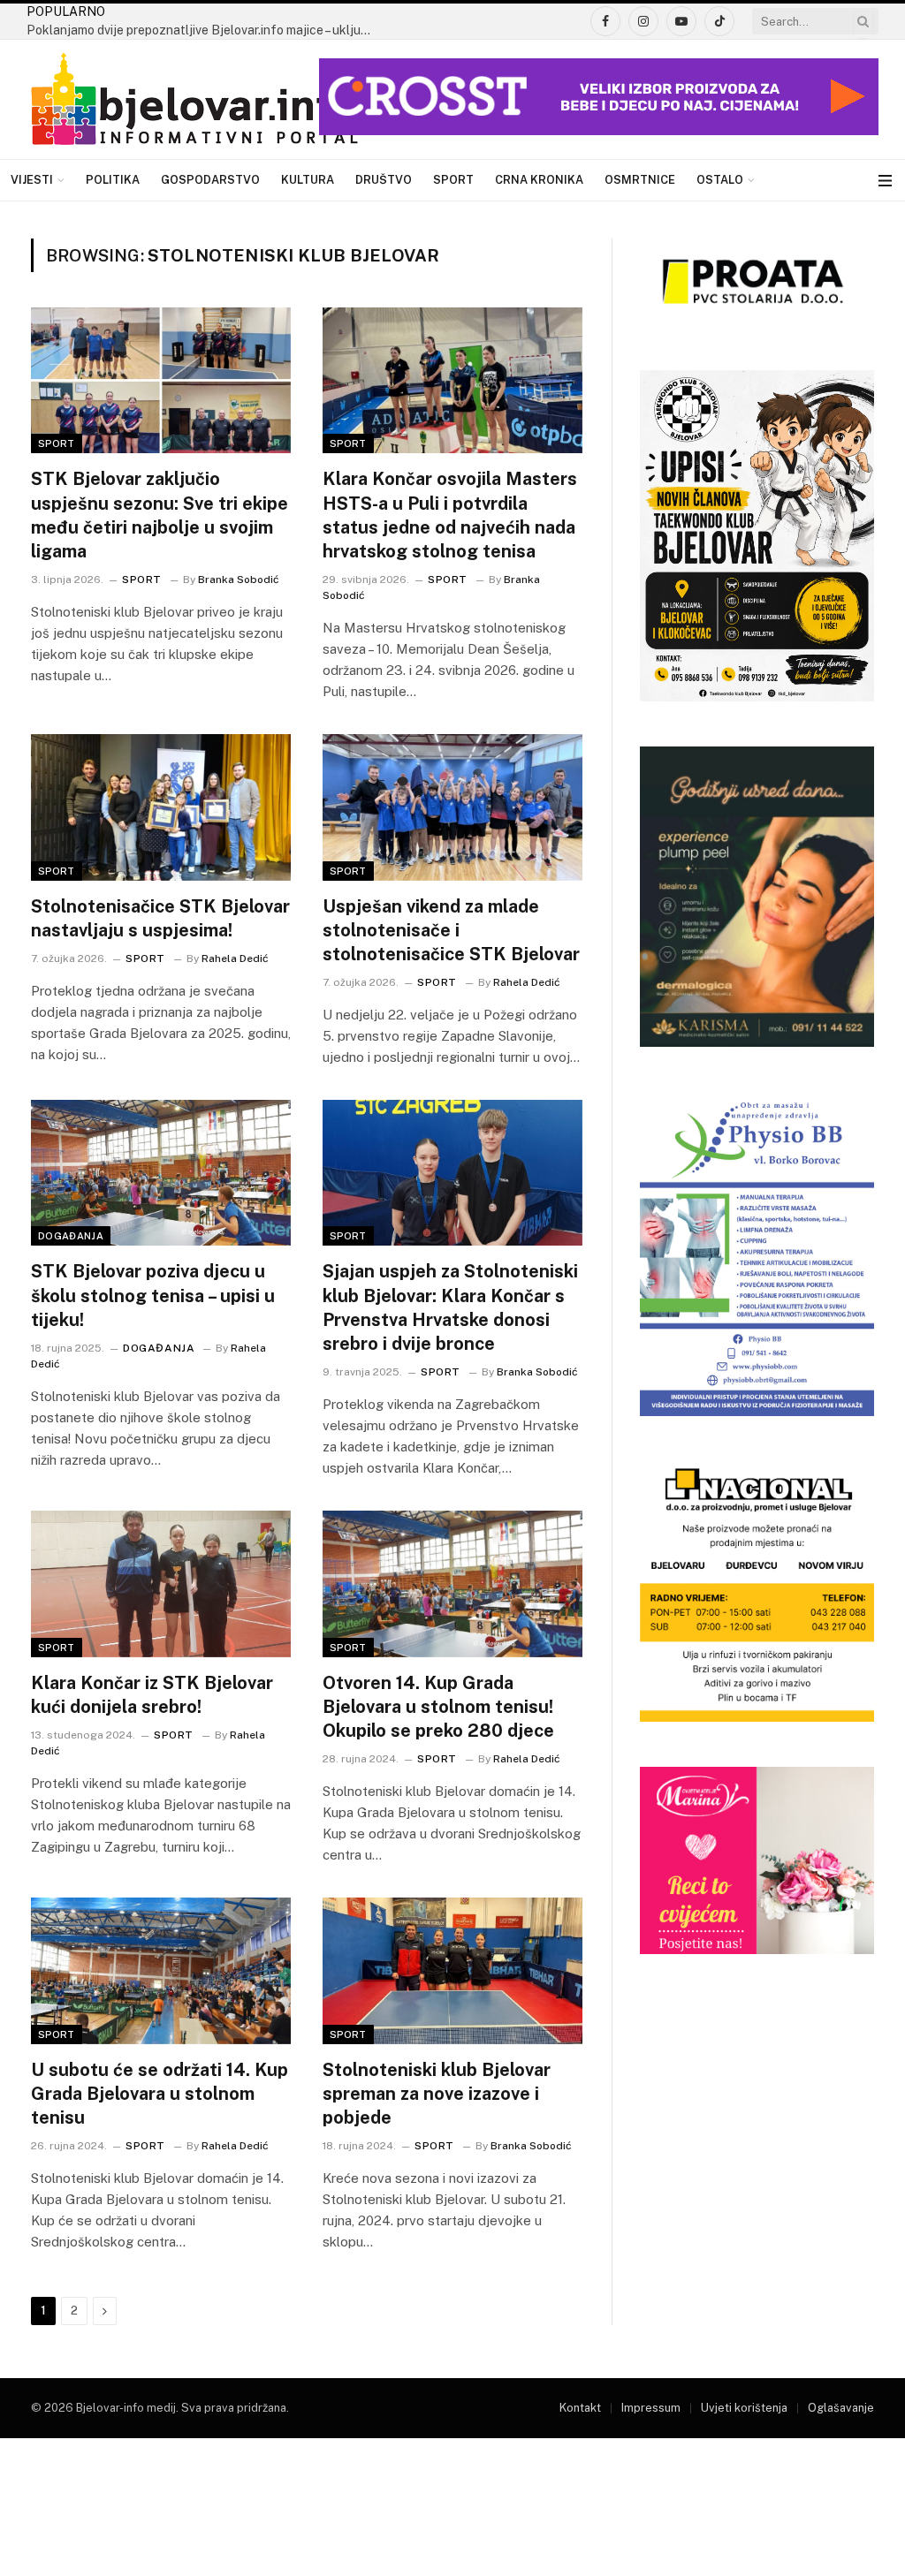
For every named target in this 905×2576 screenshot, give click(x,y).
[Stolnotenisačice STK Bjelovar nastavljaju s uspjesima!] (161, 807)
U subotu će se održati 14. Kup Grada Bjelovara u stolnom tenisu (160, 2094)
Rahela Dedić (235, 958)
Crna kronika (539, 180)
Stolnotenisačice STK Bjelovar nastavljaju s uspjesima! (160, 918)
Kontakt (580, 2408)
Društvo (384, 180)
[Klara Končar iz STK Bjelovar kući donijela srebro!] (161, 1583)
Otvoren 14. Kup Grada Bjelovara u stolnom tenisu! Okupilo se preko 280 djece (438, 1707)
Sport (453, 180)
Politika (113, 180)
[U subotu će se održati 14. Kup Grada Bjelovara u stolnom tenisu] (161, 1970)
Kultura (308, 180)
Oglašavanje (841, 2408)
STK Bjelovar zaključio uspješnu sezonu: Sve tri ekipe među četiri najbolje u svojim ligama (160, 515)
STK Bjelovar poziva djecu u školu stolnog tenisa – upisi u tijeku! (153, 1295)
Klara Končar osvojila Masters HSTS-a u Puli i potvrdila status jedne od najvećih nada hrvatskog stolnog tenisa (450, 515)
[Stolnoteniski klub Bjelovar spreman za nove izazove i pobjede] (452, 1970)
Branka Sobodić (239, 580)
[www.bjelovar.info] (194, 100)
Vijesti (32, 180)
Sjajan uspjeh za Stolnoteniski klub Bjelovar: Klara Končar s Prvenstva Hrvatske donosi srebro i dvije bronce (450, 1307)
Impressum (651, 2408)
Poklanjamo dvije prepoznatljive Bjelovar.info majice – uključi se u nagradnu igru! (203, 30)
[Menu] (885, 181)
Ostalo (720, 180)
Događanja (71, 1236)
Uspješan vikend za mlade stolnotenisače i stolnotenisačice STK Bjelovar (451, 930)
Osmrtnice (640, 180)
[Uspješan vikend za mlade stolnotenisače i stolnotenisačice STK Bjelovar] (452, 807)
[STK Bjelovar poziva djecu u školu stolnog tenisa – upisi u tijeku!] (161, 1173)
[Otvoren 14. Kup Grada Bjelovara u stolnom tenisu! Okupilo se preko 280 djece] (452, 1583)
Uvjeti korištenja (744, 2408)
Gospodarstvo (210, 180)
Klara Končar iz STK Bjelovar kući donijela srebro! (152, 1695)
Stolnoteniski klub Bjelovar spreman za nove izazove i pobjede (437, 2094)
